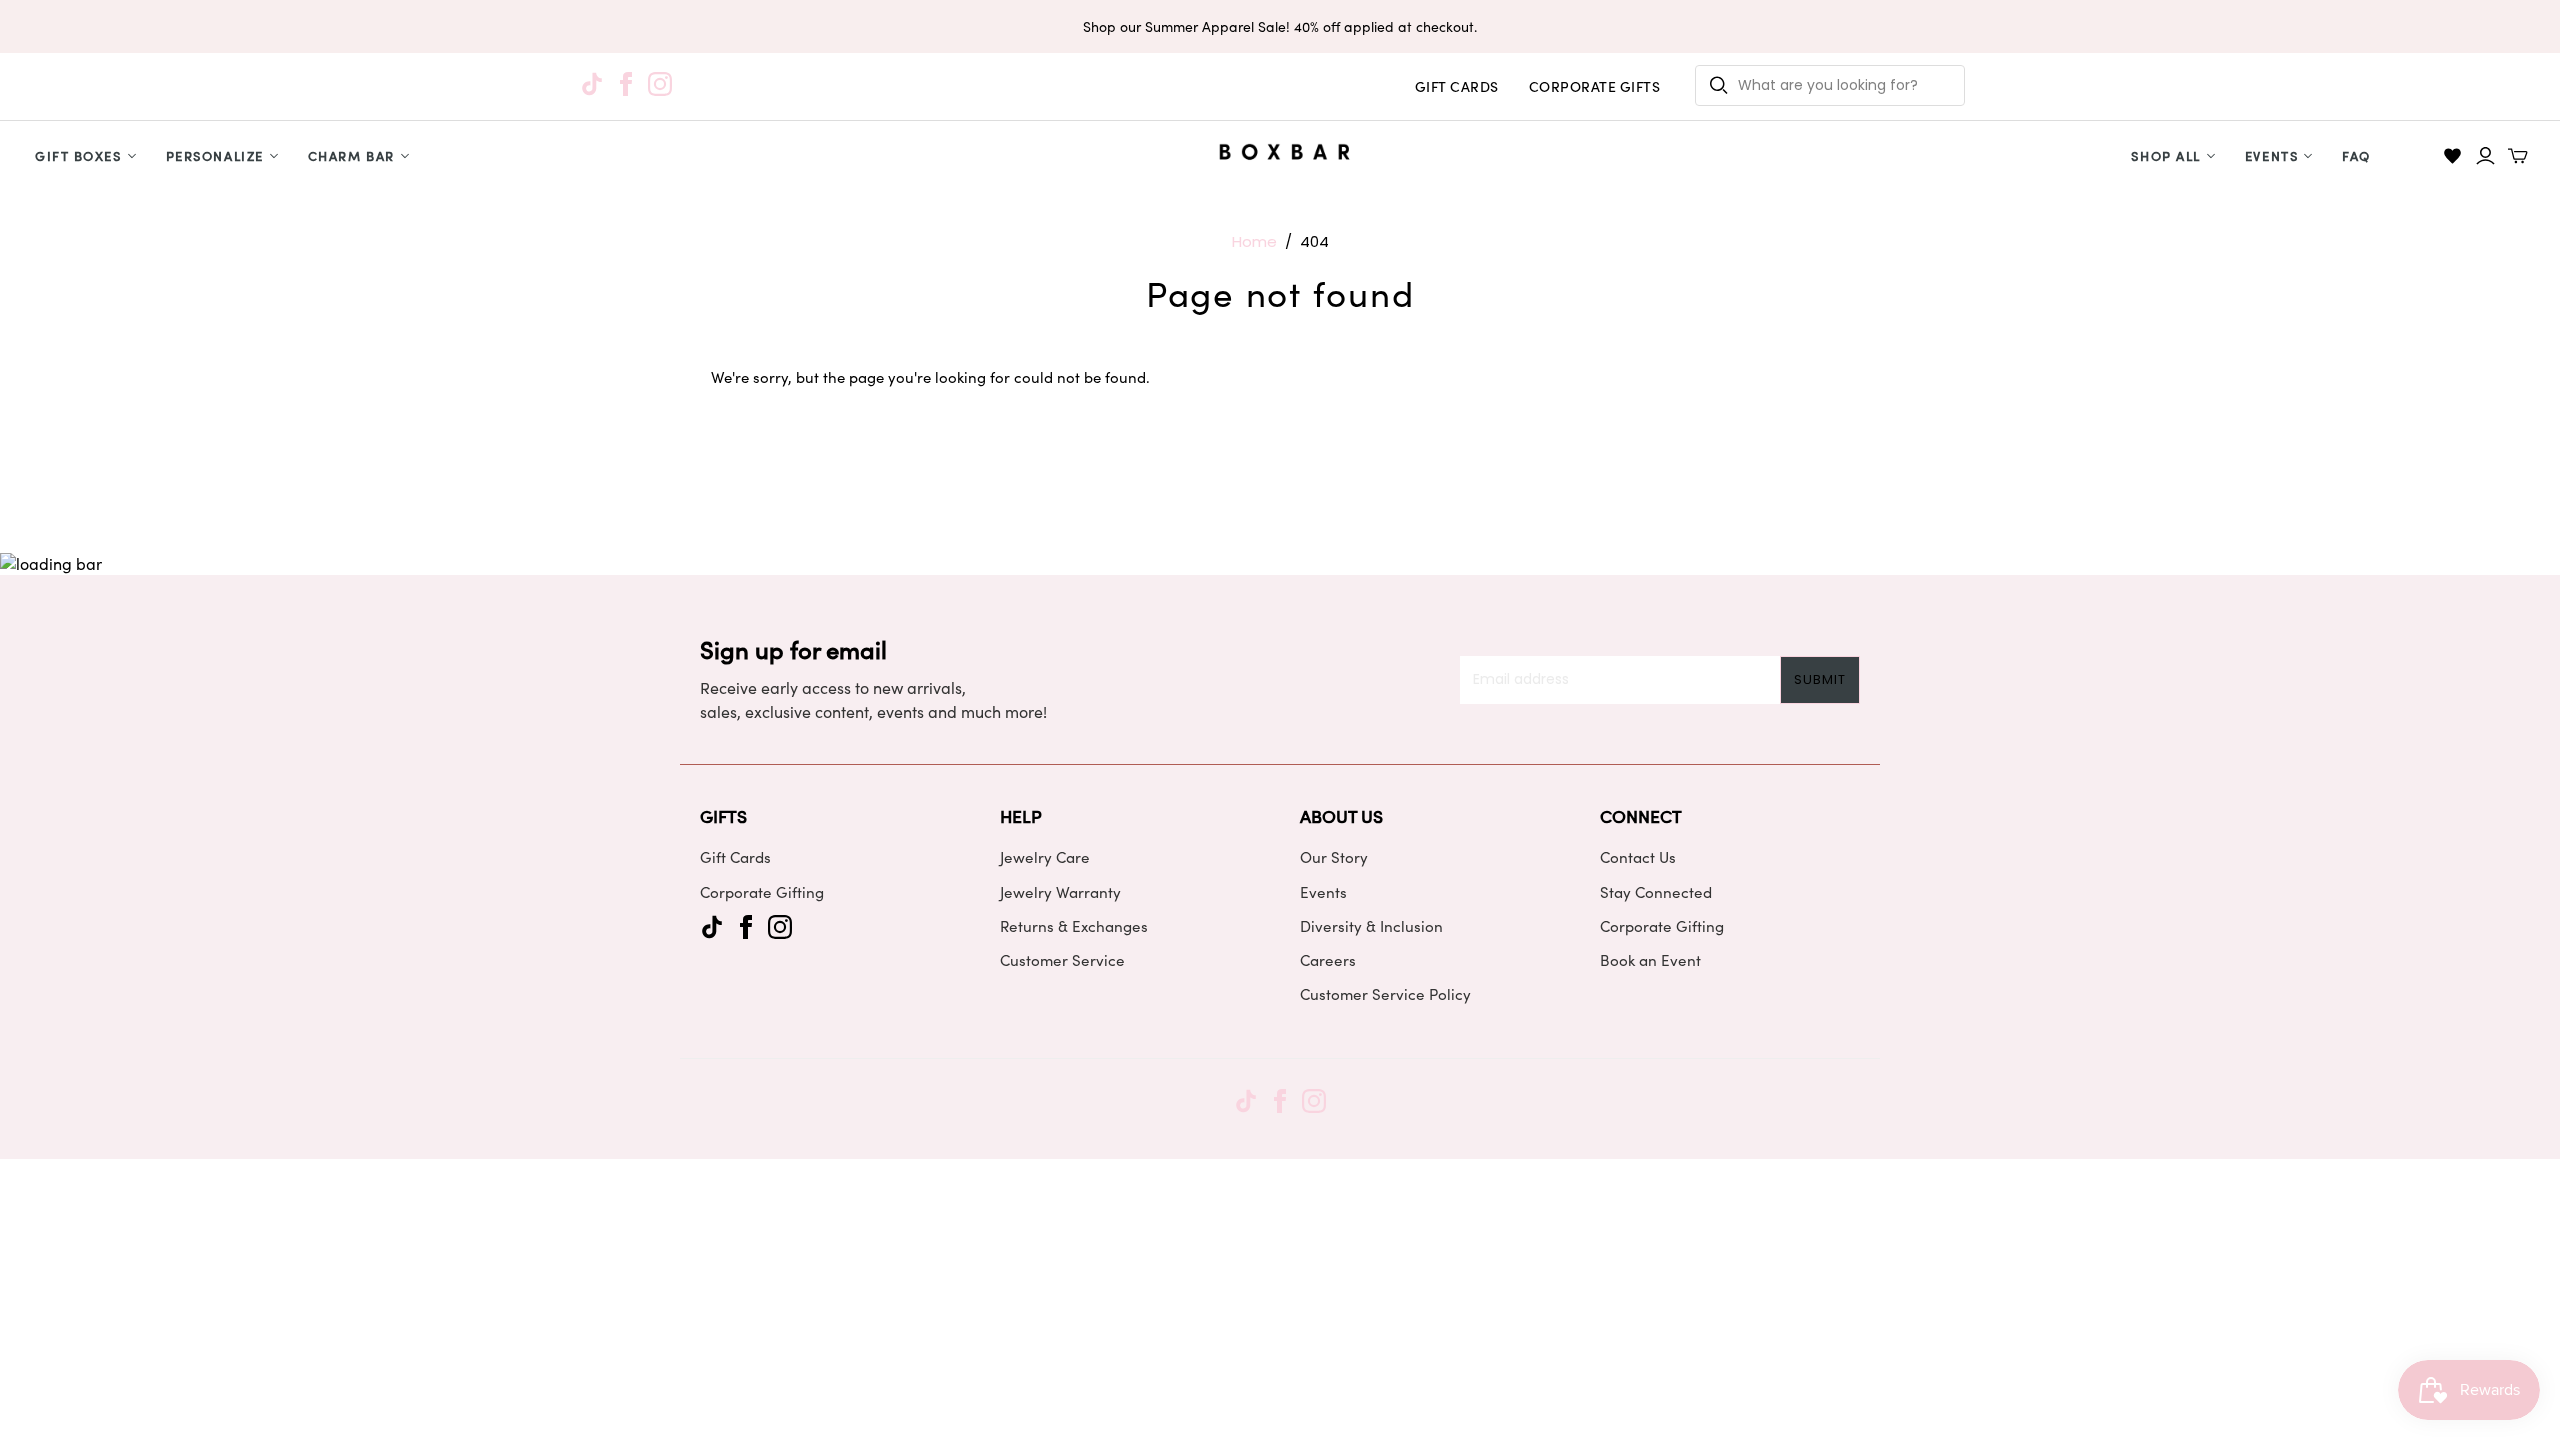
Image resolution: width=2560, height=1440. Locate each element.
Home (1254, 241)
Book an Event (1650, 960)
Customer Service (1062, 960)
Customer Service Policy (1385, 994)
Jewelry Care (1045, 857)
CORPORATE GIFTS (1595, 86)
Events (2271, 155)
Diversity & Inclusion (1371, 926)
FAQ (2356, 155)
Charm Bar (351, 155)
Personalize (215, 155)
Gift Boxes (78, 155)
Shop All (2165, 155)
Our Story (1334, 857)
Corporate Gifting (762, 892)
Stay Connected (1656, 892)
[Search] (1719, 85)
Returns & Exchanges (1074, 926)
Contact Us (1638, 857)
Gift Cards (735, 857)
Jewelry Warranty (1060, 892)
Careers (1328, 960)
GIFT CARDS (1457, 86)
